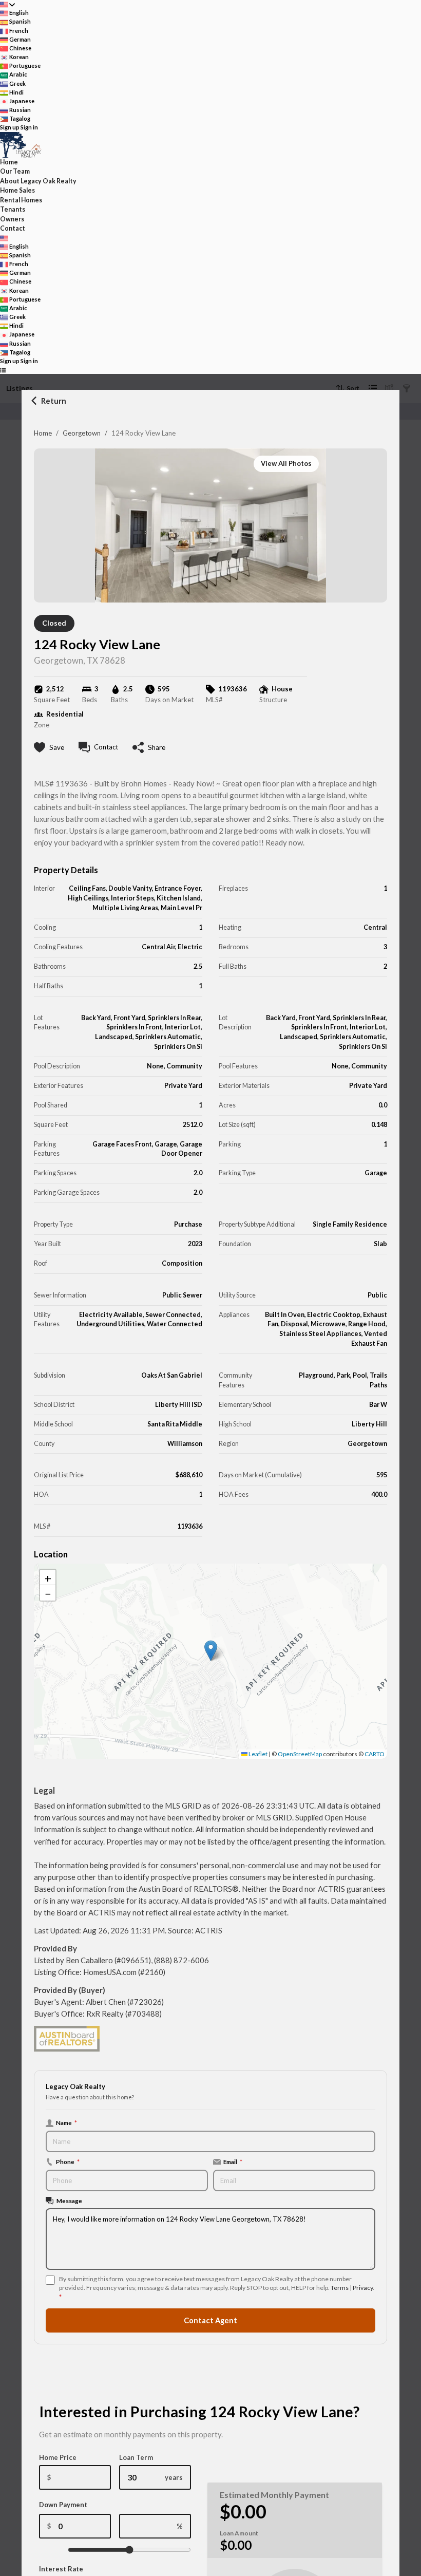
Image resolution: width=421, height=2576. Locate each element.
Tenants (13, 209)
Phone (68, 2161)
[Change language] (7, 4)
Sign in (29, 127)
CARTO (375, 1754)
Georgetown (82, 433)
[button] (211, 1651)
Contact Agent (210, 2320)
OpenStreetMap (300, 1754)
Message (69, 2201)
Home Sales (17, 190)
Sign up (10, 127)
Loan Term (136, 2457)
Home (43, 433)
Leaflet (257, 1754)
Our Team (15, 171)
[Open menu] (3, 370)
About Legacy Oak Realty (38, 181)
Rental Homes (21, 200)
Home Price (58, 2457)
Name (66, 2122)
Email (233, 2161)
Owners (12, 219)
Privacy (363, 2288)
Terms (340, 2288)
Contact (13, 228)
